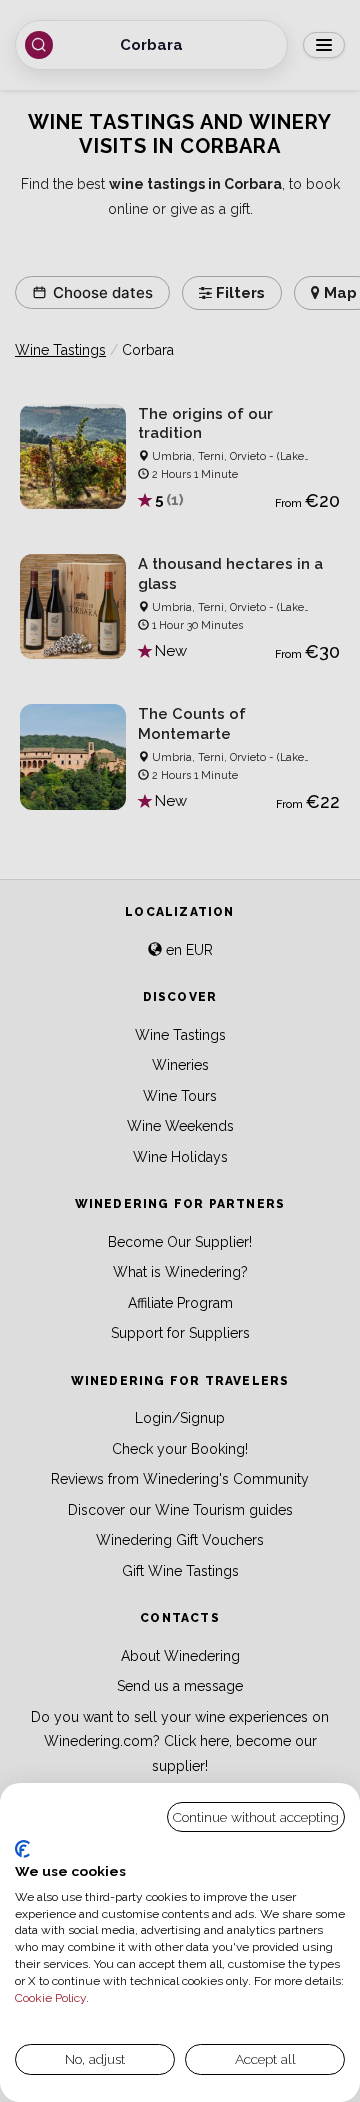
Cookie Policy (50, 1998)
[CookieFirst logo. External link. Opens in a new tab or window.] (22, 1849)
